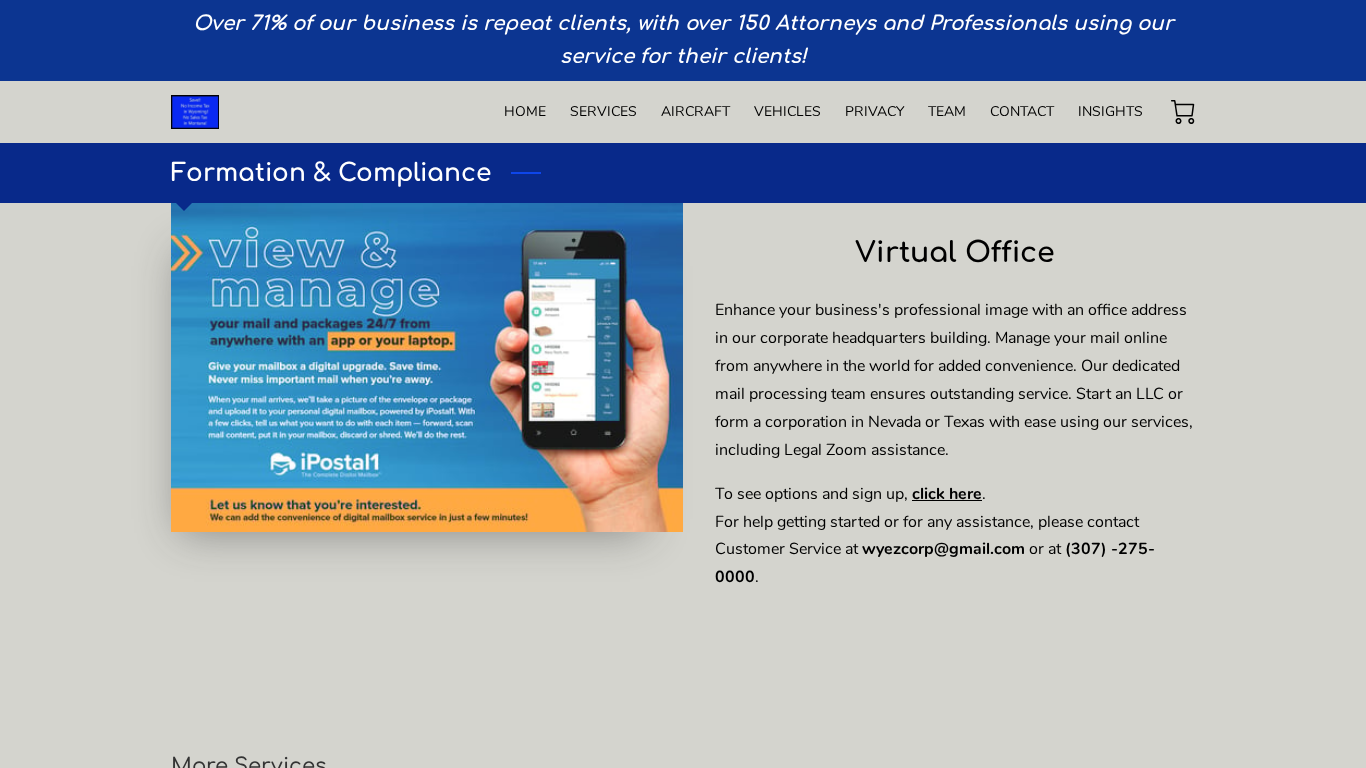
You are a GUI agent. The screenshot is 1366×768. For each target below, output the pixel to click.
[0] (1183, 112)
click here (947, 494)
